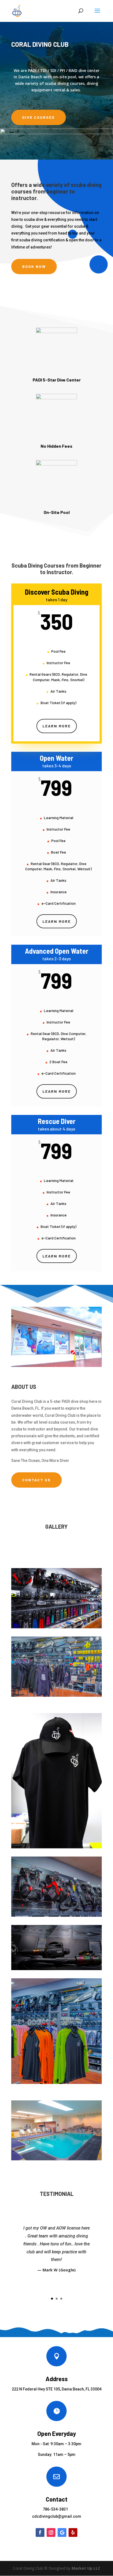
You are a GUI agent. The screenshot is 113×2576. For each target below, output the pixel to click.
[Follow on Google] (62, 2532)
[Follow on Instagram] (51, 2532)
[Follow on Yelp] (73, 2532)
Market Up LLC (86, 2568)
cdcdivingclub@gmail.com (57, 2516)
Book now (34, 266)
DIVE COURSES (39, 117)
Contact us (36, 1480)
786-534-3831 (55, 2509)
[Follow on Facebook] (40, 2532)
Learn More (57, 726)
